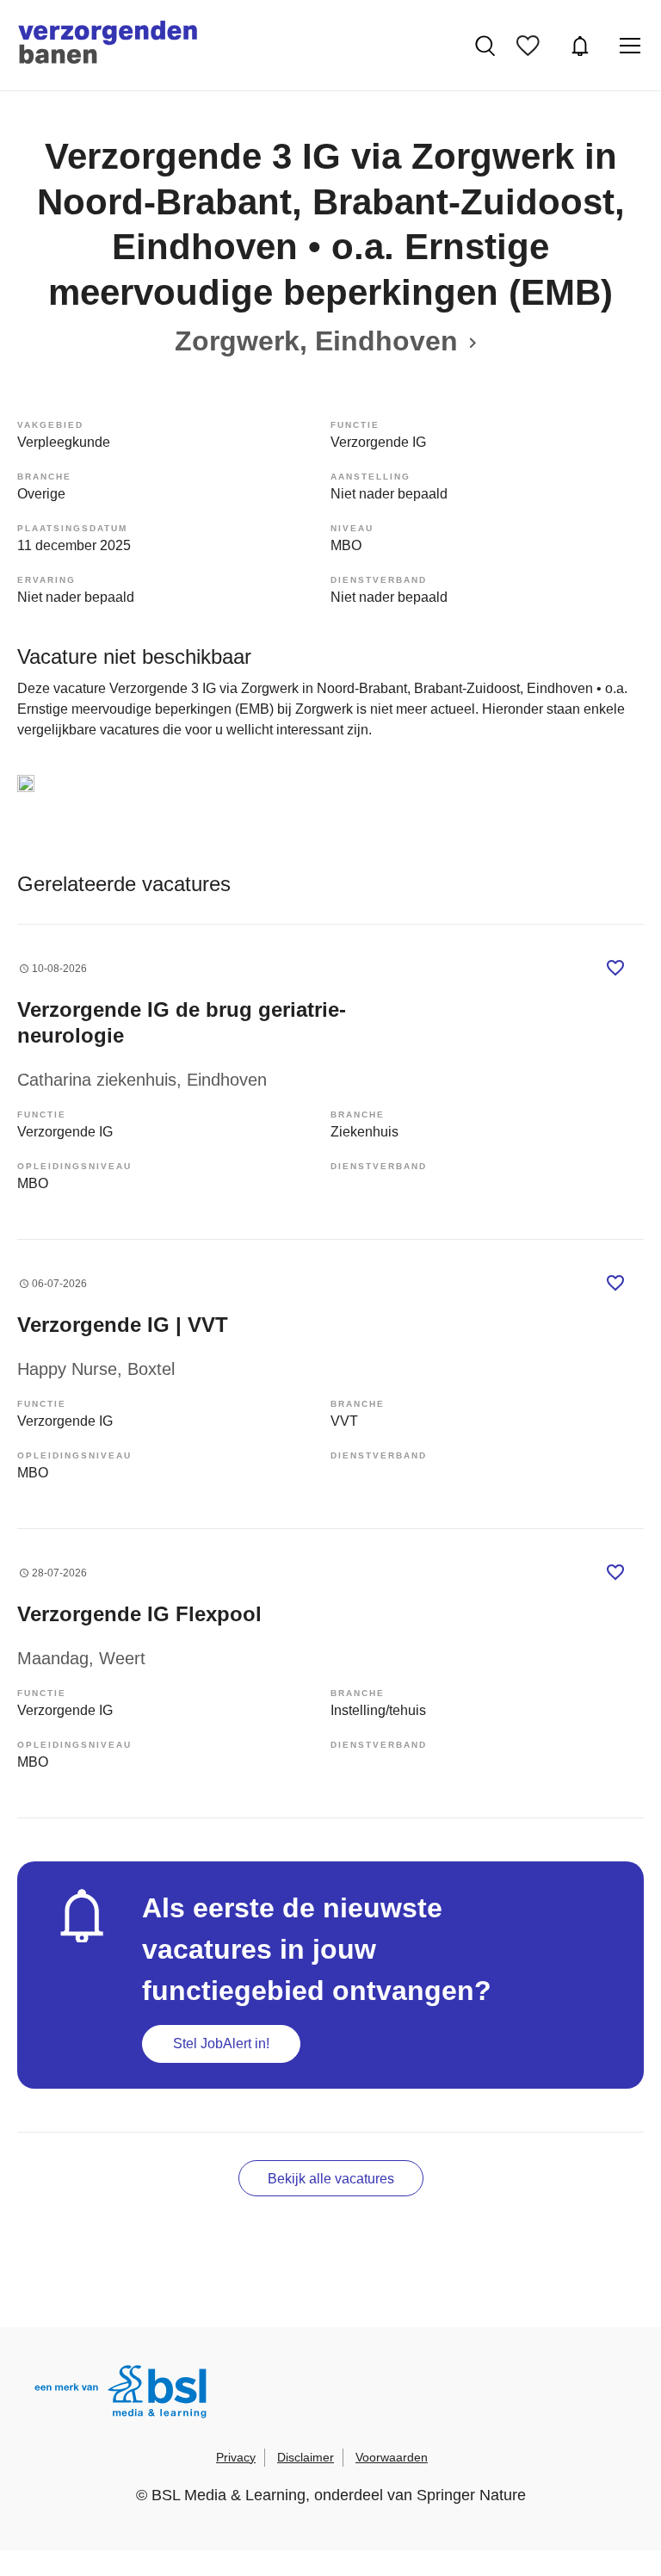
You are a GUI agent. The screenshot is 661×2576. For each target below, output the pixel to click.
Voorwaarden (392, 2457)
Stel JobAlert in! (221, 2043)
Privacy (236, 2457)
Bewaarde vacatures (532, 46)
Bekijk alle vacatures (331, 2179)
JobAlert (582, 46)
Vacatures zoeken (487, 46)
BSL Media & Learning (229, 2495)
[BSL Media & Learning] (120, 2394)
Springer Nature (471, 2495)
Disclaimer (306, 2457)
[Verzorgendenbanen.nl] (108, 45)
